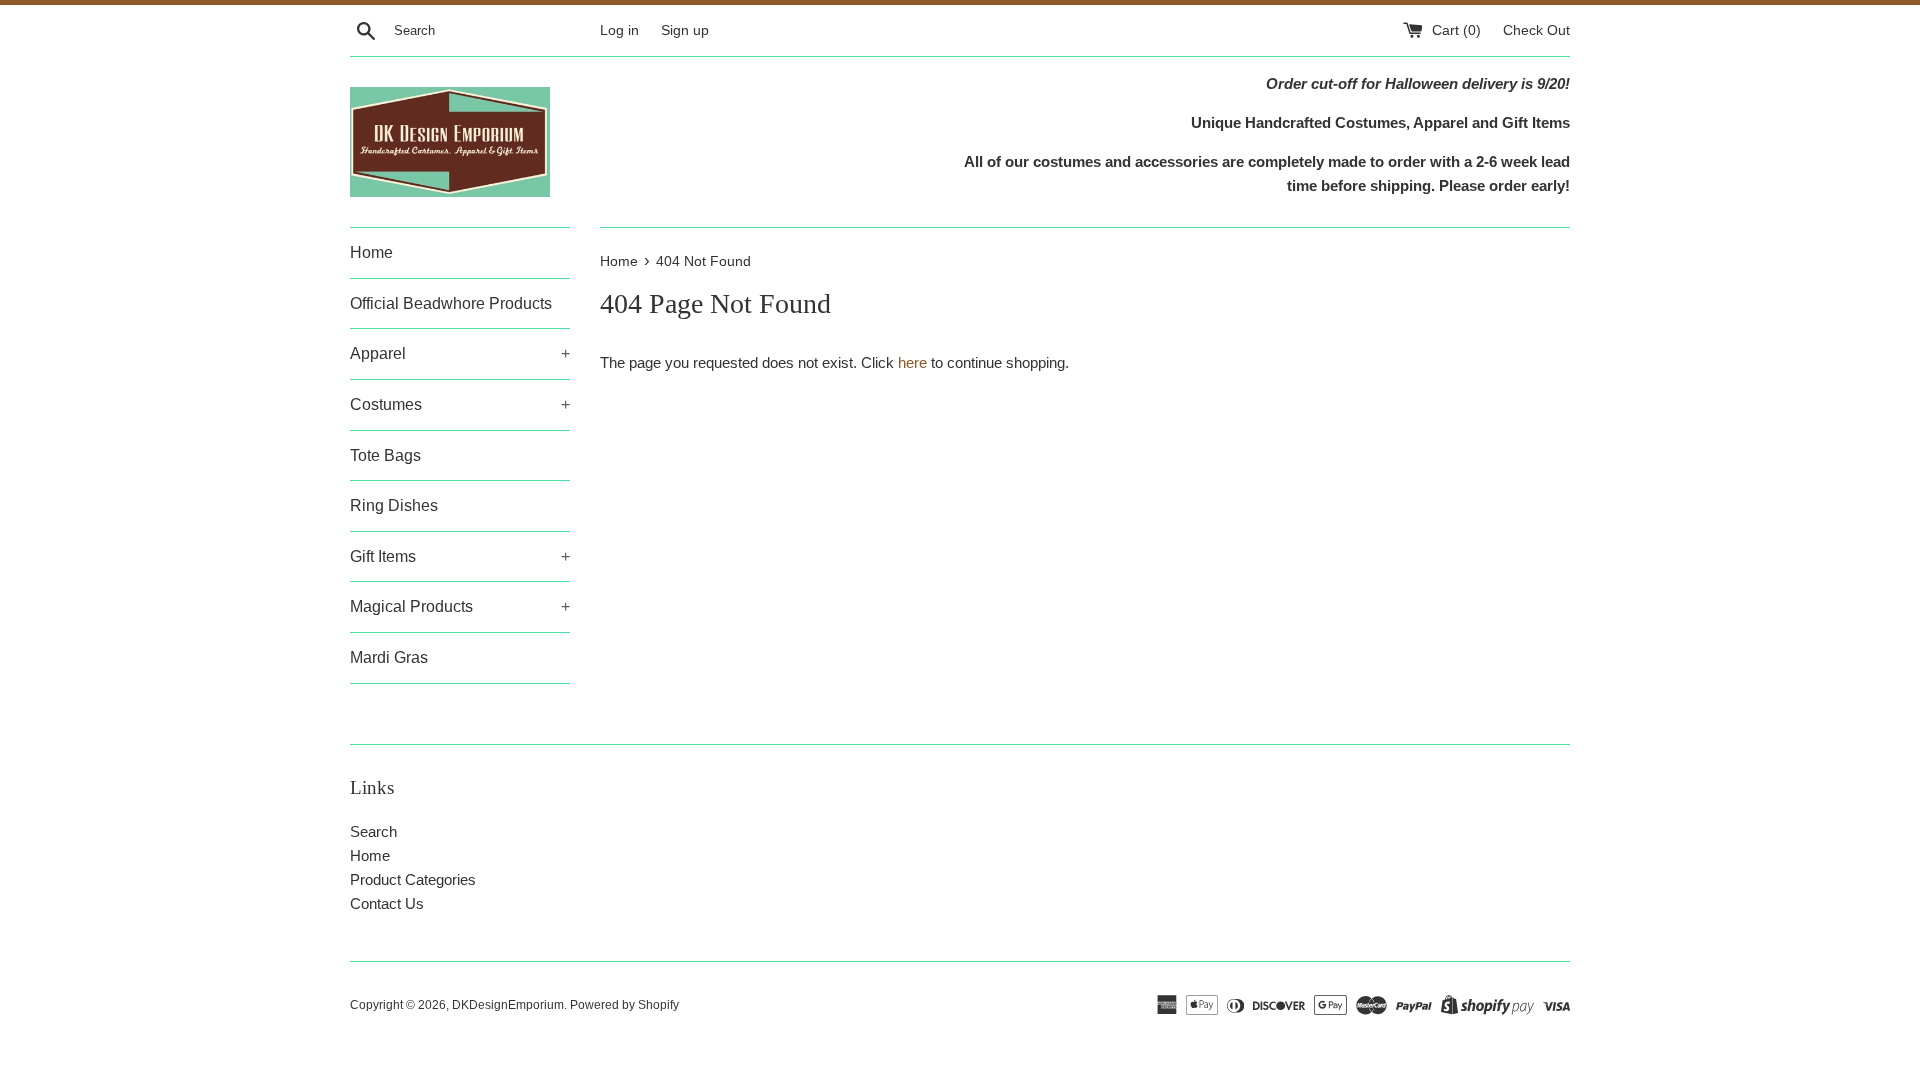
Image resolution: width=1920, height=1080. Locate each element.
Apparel (460, 353)
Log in (619, 30)
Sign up (685, 30)
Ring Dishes (394, 505)
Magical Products (460, 606)
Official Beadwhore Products (451, 303)
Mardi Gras (389, 657)
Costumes (460, 404)
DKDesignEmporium (508, 1005)
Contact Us (387, 903)
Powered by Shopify (624, 1005)
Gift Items (460, 556)
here (912, 362)
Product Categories (413, 879)
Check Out (1536, 30)
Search (373, 831)
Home (371, 252)
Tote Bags (385, 455)
